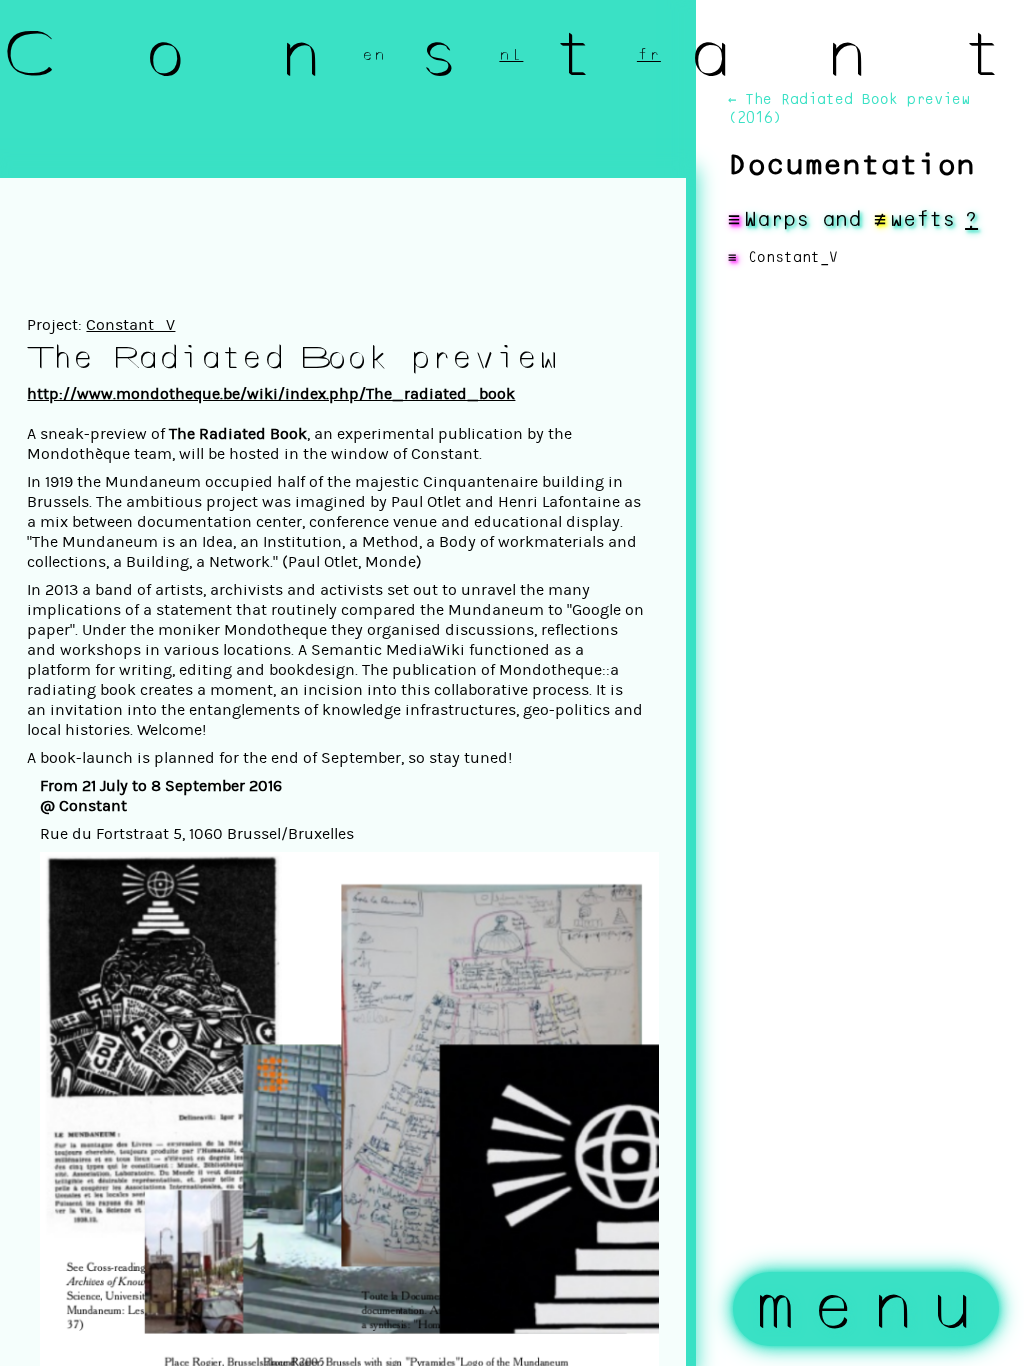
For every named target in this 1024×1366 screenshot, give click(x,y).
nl (511, 55)
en (374, 55)
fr (649, 55)
